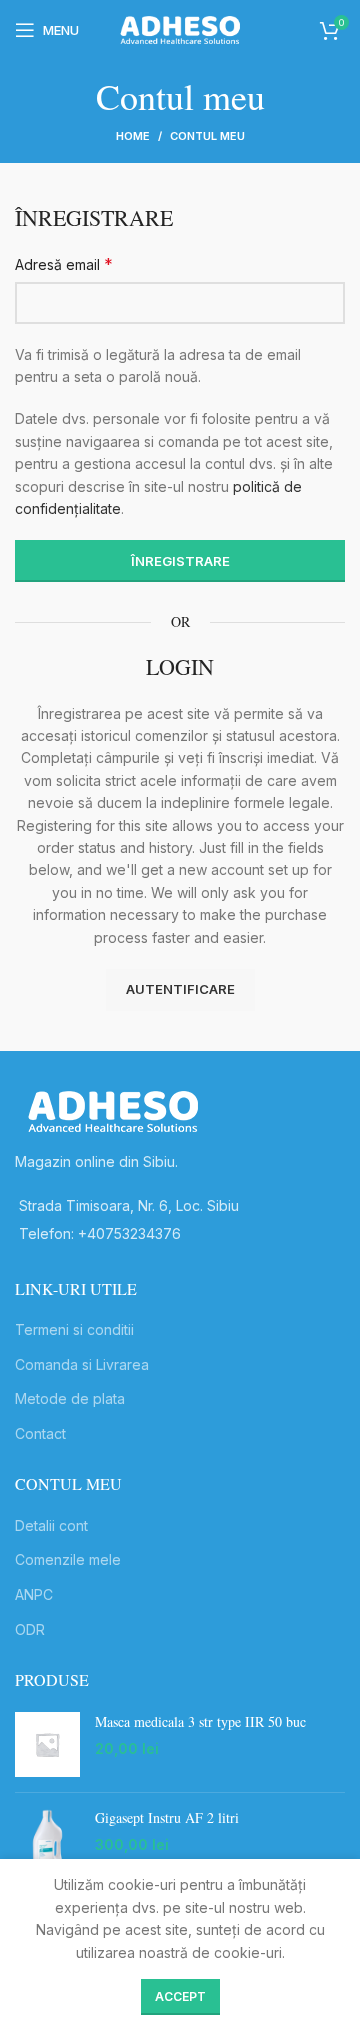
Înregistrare (180, 561)
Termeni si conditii (74, 1329)
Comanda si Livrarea (82, 1364)
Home (133, 136)
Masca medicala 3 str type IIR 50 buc (200, 1721)
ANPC (34, 1594)
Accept (180, 1996)
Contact (40, 1433)
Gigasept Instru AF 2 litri (167, 1817)
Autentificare (180, 989)
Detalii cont (51, 1525)
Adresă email (64, 264)
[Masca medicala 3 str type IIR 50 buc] (47, 1744)
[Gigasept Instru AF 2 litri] (47, 1840)
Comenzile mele (68, 1559)
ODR (30, 1629)
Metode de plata (70, 1398)
